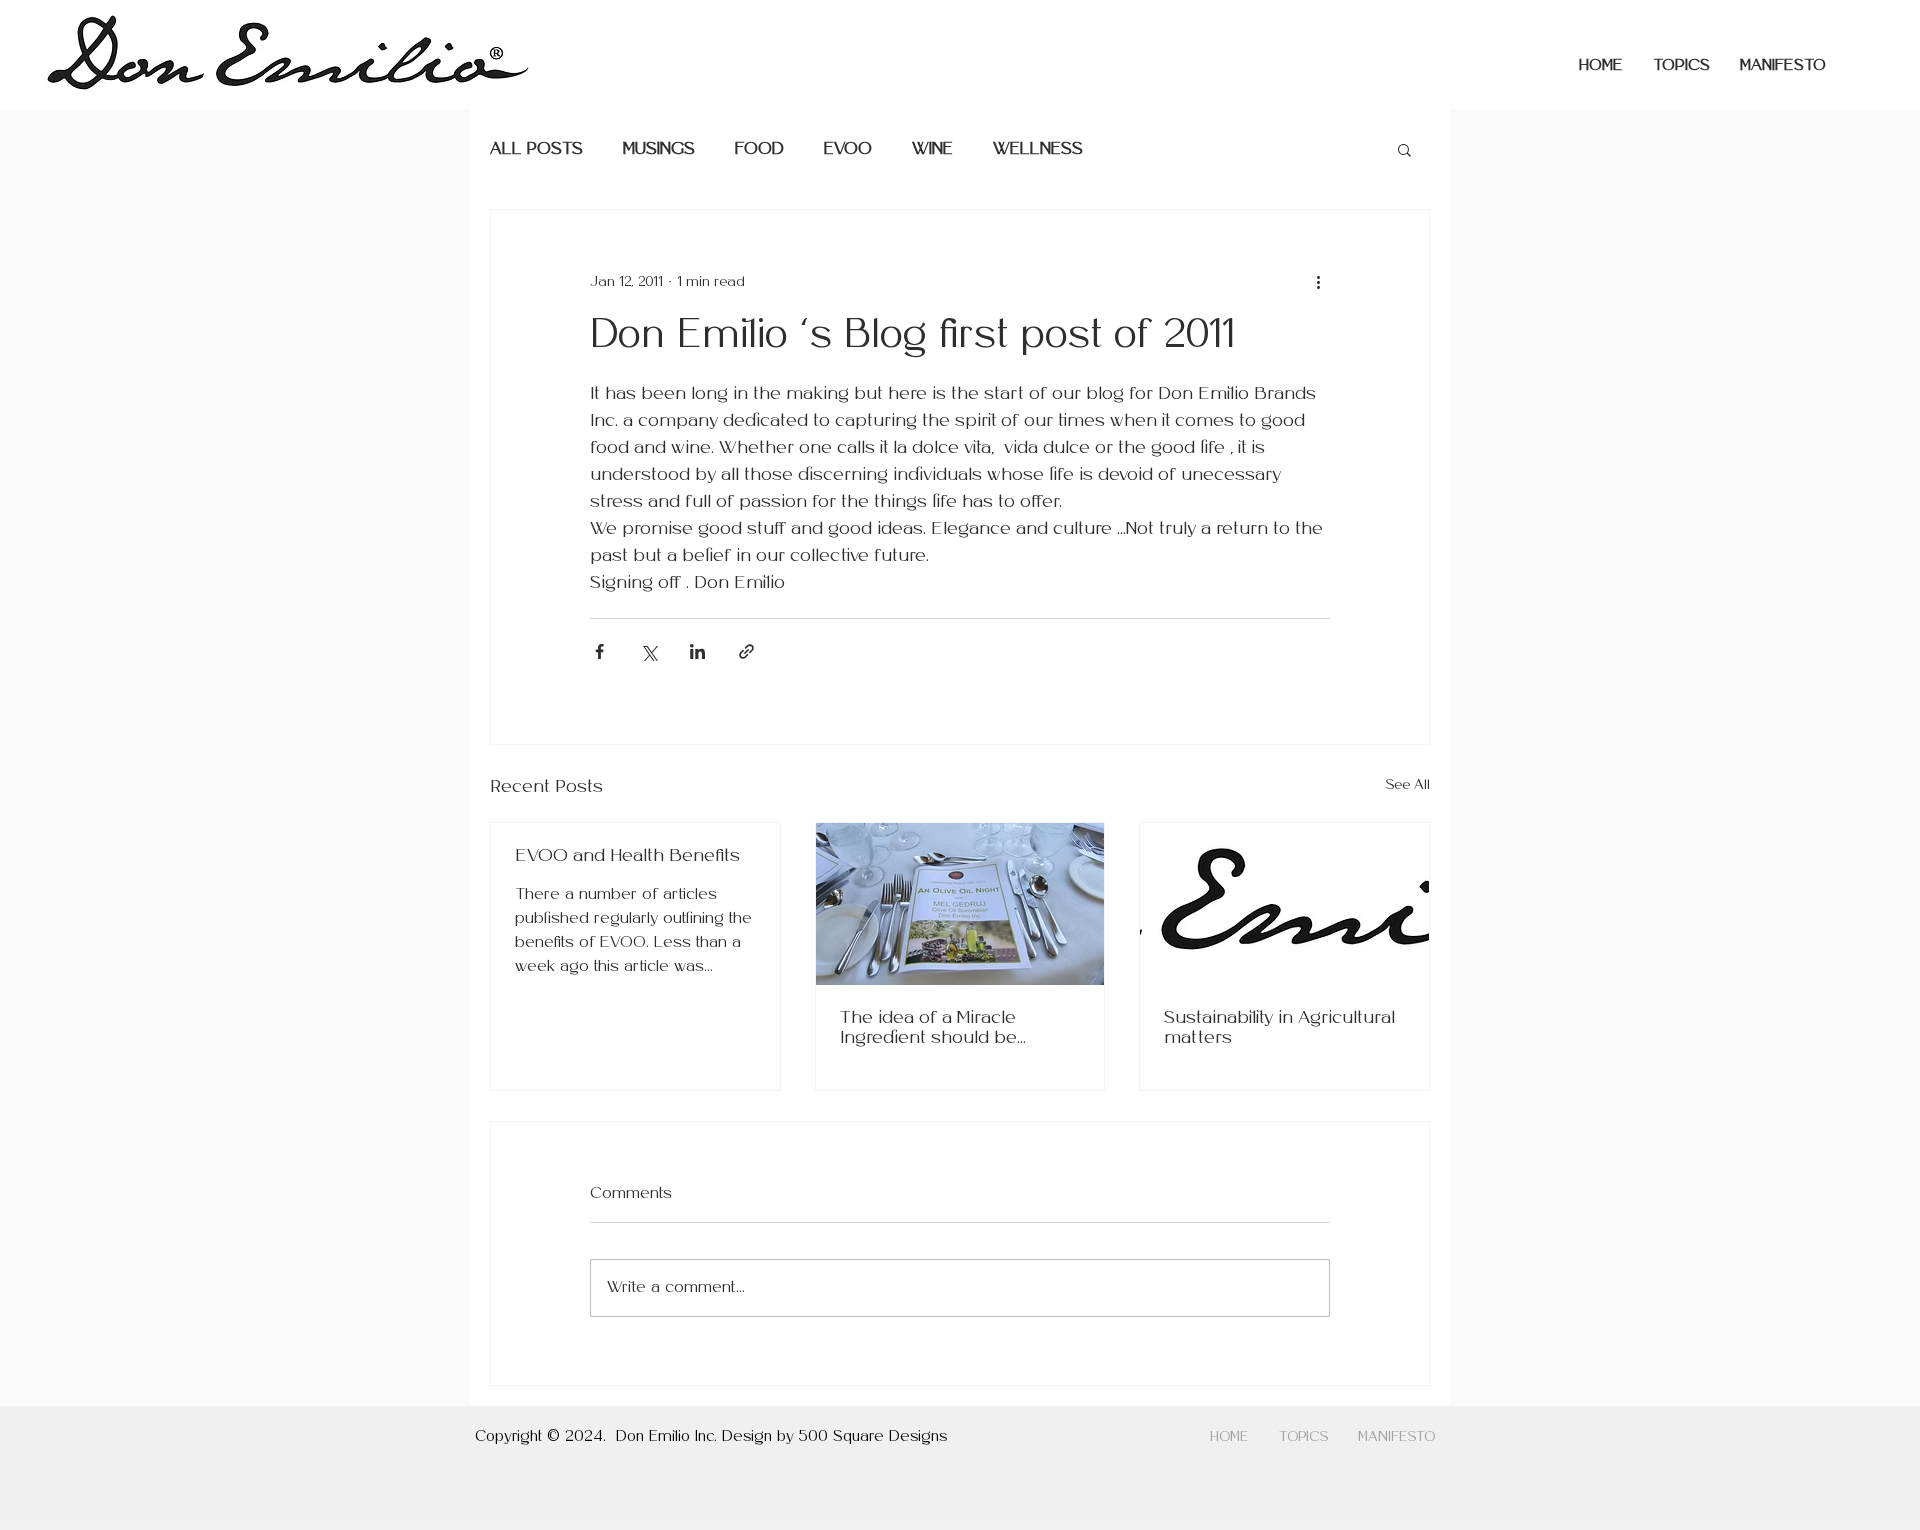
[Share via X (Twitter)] (648, 651)
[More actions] (1318, 282)
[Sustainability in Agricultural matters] (1284, 904)
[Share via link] (746, 651)
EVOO (848, 149)
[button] (1681, 66)
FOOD (759, 149)
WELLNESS (1038, 149)
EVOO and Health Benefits (627, 857)
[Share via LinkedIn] (697, 651)
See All (1408, 785)
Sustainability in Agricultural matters (1279, 1029)
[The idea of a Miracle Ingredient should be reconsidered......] (960, 904)
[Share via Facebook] (599, 651)
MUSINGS (659, 149)
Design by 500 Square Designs (834, 1437)
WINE (932, 149)
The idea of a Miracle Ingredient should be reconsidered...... (928, 1029)
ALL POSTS (536, 149)
